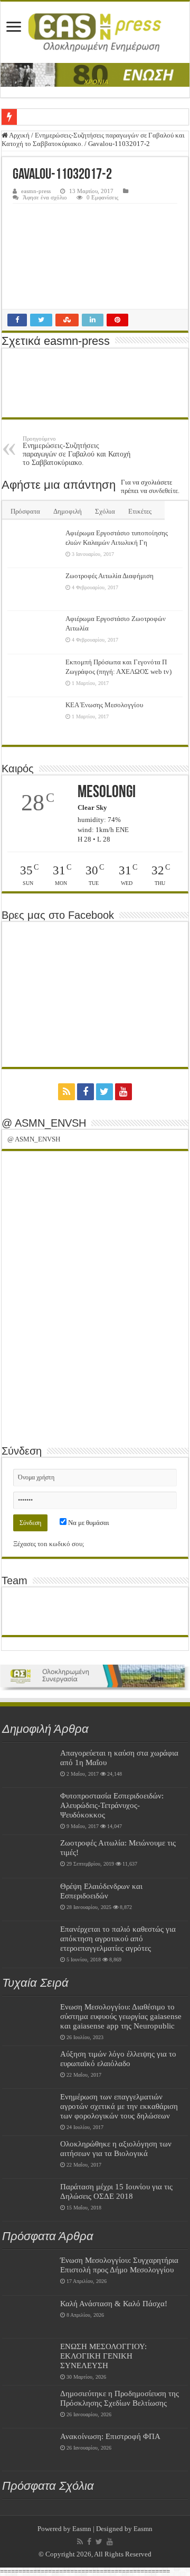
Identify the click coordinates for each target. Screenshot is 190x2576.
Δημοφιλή (68, 511)
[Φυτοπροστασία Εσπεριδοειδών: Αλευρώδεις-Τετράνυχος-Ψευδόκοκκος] (28, 1809)
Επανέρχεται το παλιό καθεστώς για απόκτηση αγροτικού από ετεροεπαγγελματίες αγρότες (118, 1938)
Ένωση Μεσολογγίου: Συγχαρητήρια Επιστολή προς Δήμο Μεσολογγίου (119, 2265)
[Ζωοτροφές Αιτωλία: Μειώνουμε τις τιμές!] (28, 1856)
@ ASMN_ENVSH (44, 1123)
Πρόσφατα (25, 511)
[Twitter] (104, 1092)
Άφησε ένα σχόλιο (45, 197)
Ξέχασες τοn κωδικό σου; (49, 1544)
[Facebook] (85, 1092)
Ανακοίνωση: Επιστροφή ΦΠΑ (110, 2436)
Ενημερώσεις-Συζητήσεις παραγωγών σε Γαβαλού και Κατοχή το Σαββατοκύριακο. (77, 451)
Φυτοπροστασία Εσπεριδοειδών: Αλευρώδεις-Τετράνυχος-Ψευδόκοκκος (112, 1805)
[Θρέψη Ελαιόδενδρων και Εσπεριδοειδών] (28, 1899)
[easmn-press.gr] (95, 32)
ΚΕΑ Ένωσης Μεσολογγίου (104, 705)
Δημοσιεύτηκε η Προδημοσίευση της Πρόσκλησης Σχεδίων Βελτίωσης (120, 2398)
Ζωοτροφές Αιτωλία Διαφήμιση (110, 576)
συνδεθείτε (163, 491)
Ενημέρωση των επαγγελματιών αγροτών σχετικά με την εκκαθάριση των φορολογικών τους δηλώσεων (119, 2106)
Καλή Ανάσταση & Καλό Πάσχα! (114, 2303)
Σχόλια (105, 511)
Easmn (82, 2529)
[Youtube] (123, 1092)
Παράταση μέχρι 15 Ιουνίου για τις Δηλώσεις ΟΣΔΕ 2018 (116, 2191)
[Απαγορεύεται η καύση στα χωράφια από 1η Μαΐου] (28, 1766)
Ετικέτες (140, 511)
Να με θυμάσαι (88, 1523)
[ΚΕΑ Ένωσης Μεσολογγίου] (34, 718)
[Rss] (66, 1092)
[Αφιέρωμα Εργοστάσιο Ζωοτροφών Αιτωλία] (34, 632)
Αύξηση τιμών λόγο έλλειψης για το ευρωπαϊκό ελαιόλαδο (118, 2058)
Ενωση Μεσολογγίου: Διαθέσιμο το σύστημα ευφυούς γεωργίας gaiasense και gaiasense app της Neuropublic (121, 2016)
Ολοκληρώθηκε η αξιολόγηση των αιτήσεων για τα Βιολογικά (116, 2148)
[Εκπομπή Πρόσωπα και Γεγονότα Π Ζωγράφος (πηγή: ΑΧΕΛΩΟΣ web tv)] (34, 675)
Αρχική (19, 135)
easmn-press (36, 191)
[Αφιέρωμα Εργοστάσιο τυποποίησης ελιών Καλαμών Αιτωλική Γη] (34, 546)
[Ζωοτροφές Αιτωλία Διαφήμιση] (34, 589)
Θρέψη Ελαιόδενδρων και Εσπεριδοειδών (101, 1891)
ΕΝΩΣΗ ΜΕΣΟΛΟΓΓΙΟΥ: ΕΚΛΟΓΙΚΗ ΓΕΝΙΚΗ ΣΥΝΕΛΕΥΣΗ (103, 2356)
